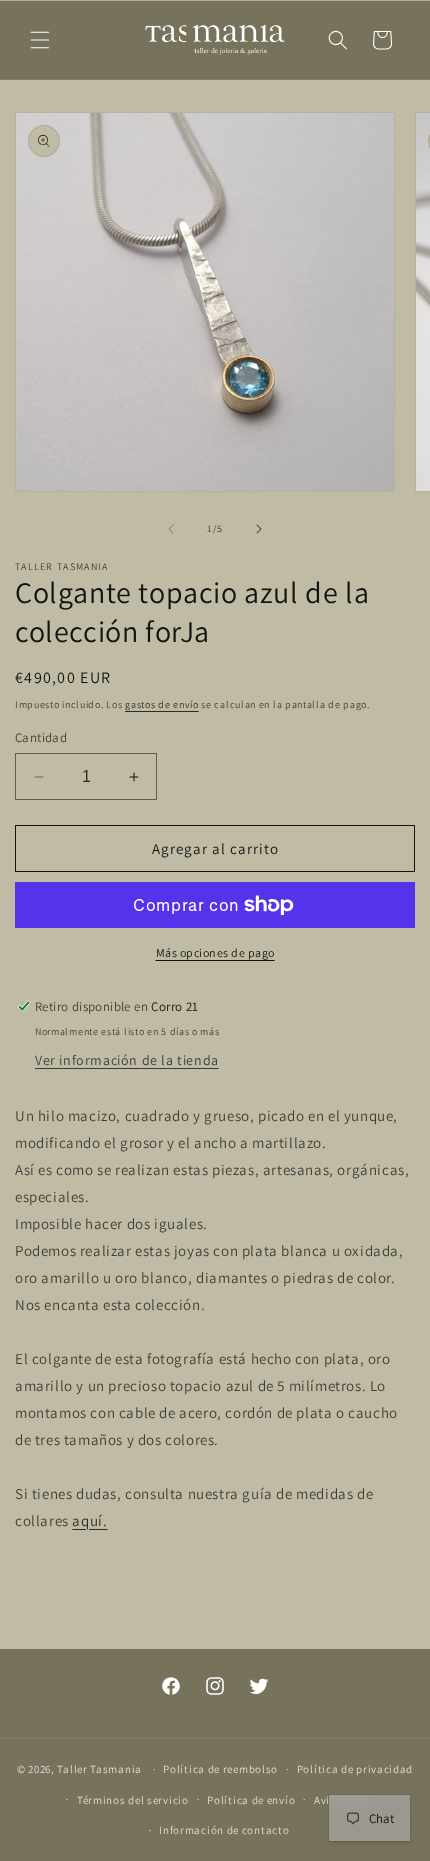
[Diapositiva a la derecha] (259, 529)
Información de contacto (224, 1830)
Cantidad (41, 737)
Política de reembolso (220, 1769)
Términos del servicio (133, 1800)
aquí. (89, 1520)
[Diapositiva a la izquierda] (171, 529)
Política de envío (251, 1800)
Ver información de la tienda (127, 1060)
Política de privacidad (355, 1769)
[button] (40, 40)
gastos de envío (162, 704)
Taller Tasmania (99, 1769)
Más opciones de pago (215, 952)
